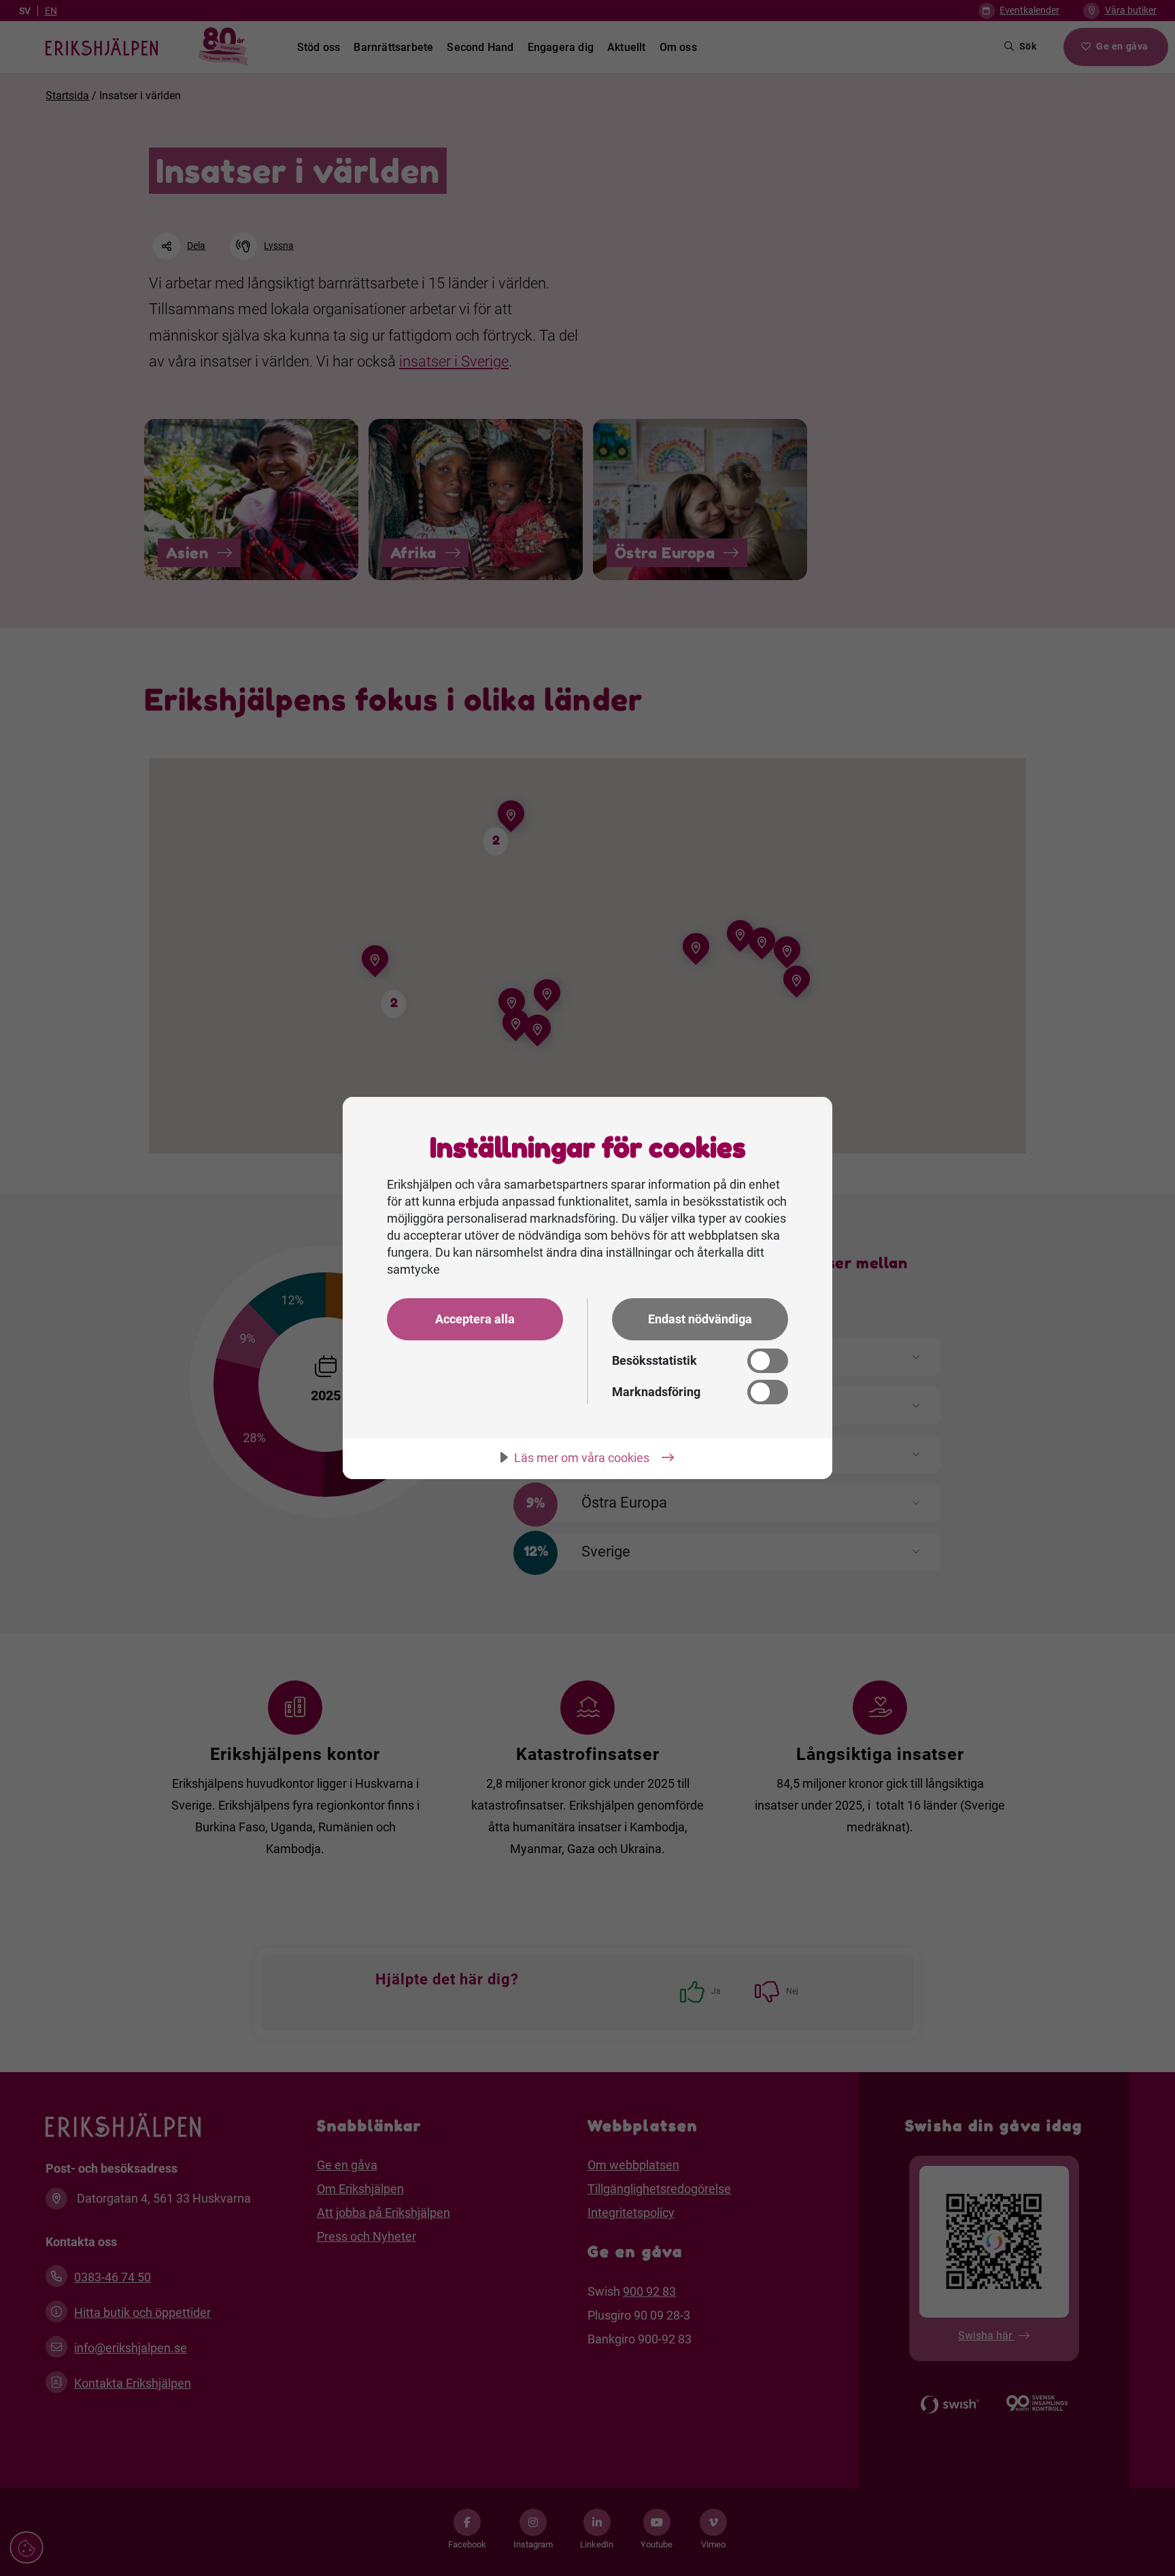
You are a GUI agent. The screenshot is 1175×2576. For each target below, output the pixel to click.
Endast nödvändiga (700, 1319)
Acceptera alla (475, 1319)
